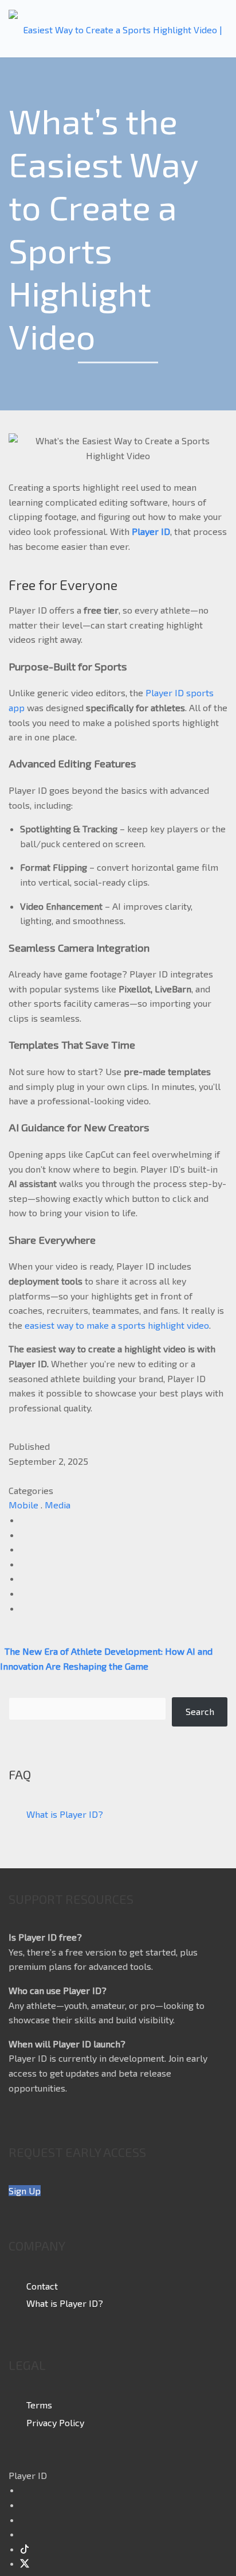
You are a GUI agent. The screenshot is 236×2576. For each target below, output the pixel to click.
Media (58, 1505)
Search (200, 1711)
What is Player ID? (65, 1814)
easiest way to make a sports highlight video (117, 1325)
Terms (39, 2405)
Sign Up (25, 2191)
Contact (42, 2285)
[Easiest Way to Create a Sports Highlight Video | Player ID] (118, 29)
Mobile (23, 1505)
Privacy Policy (55, 2422)
